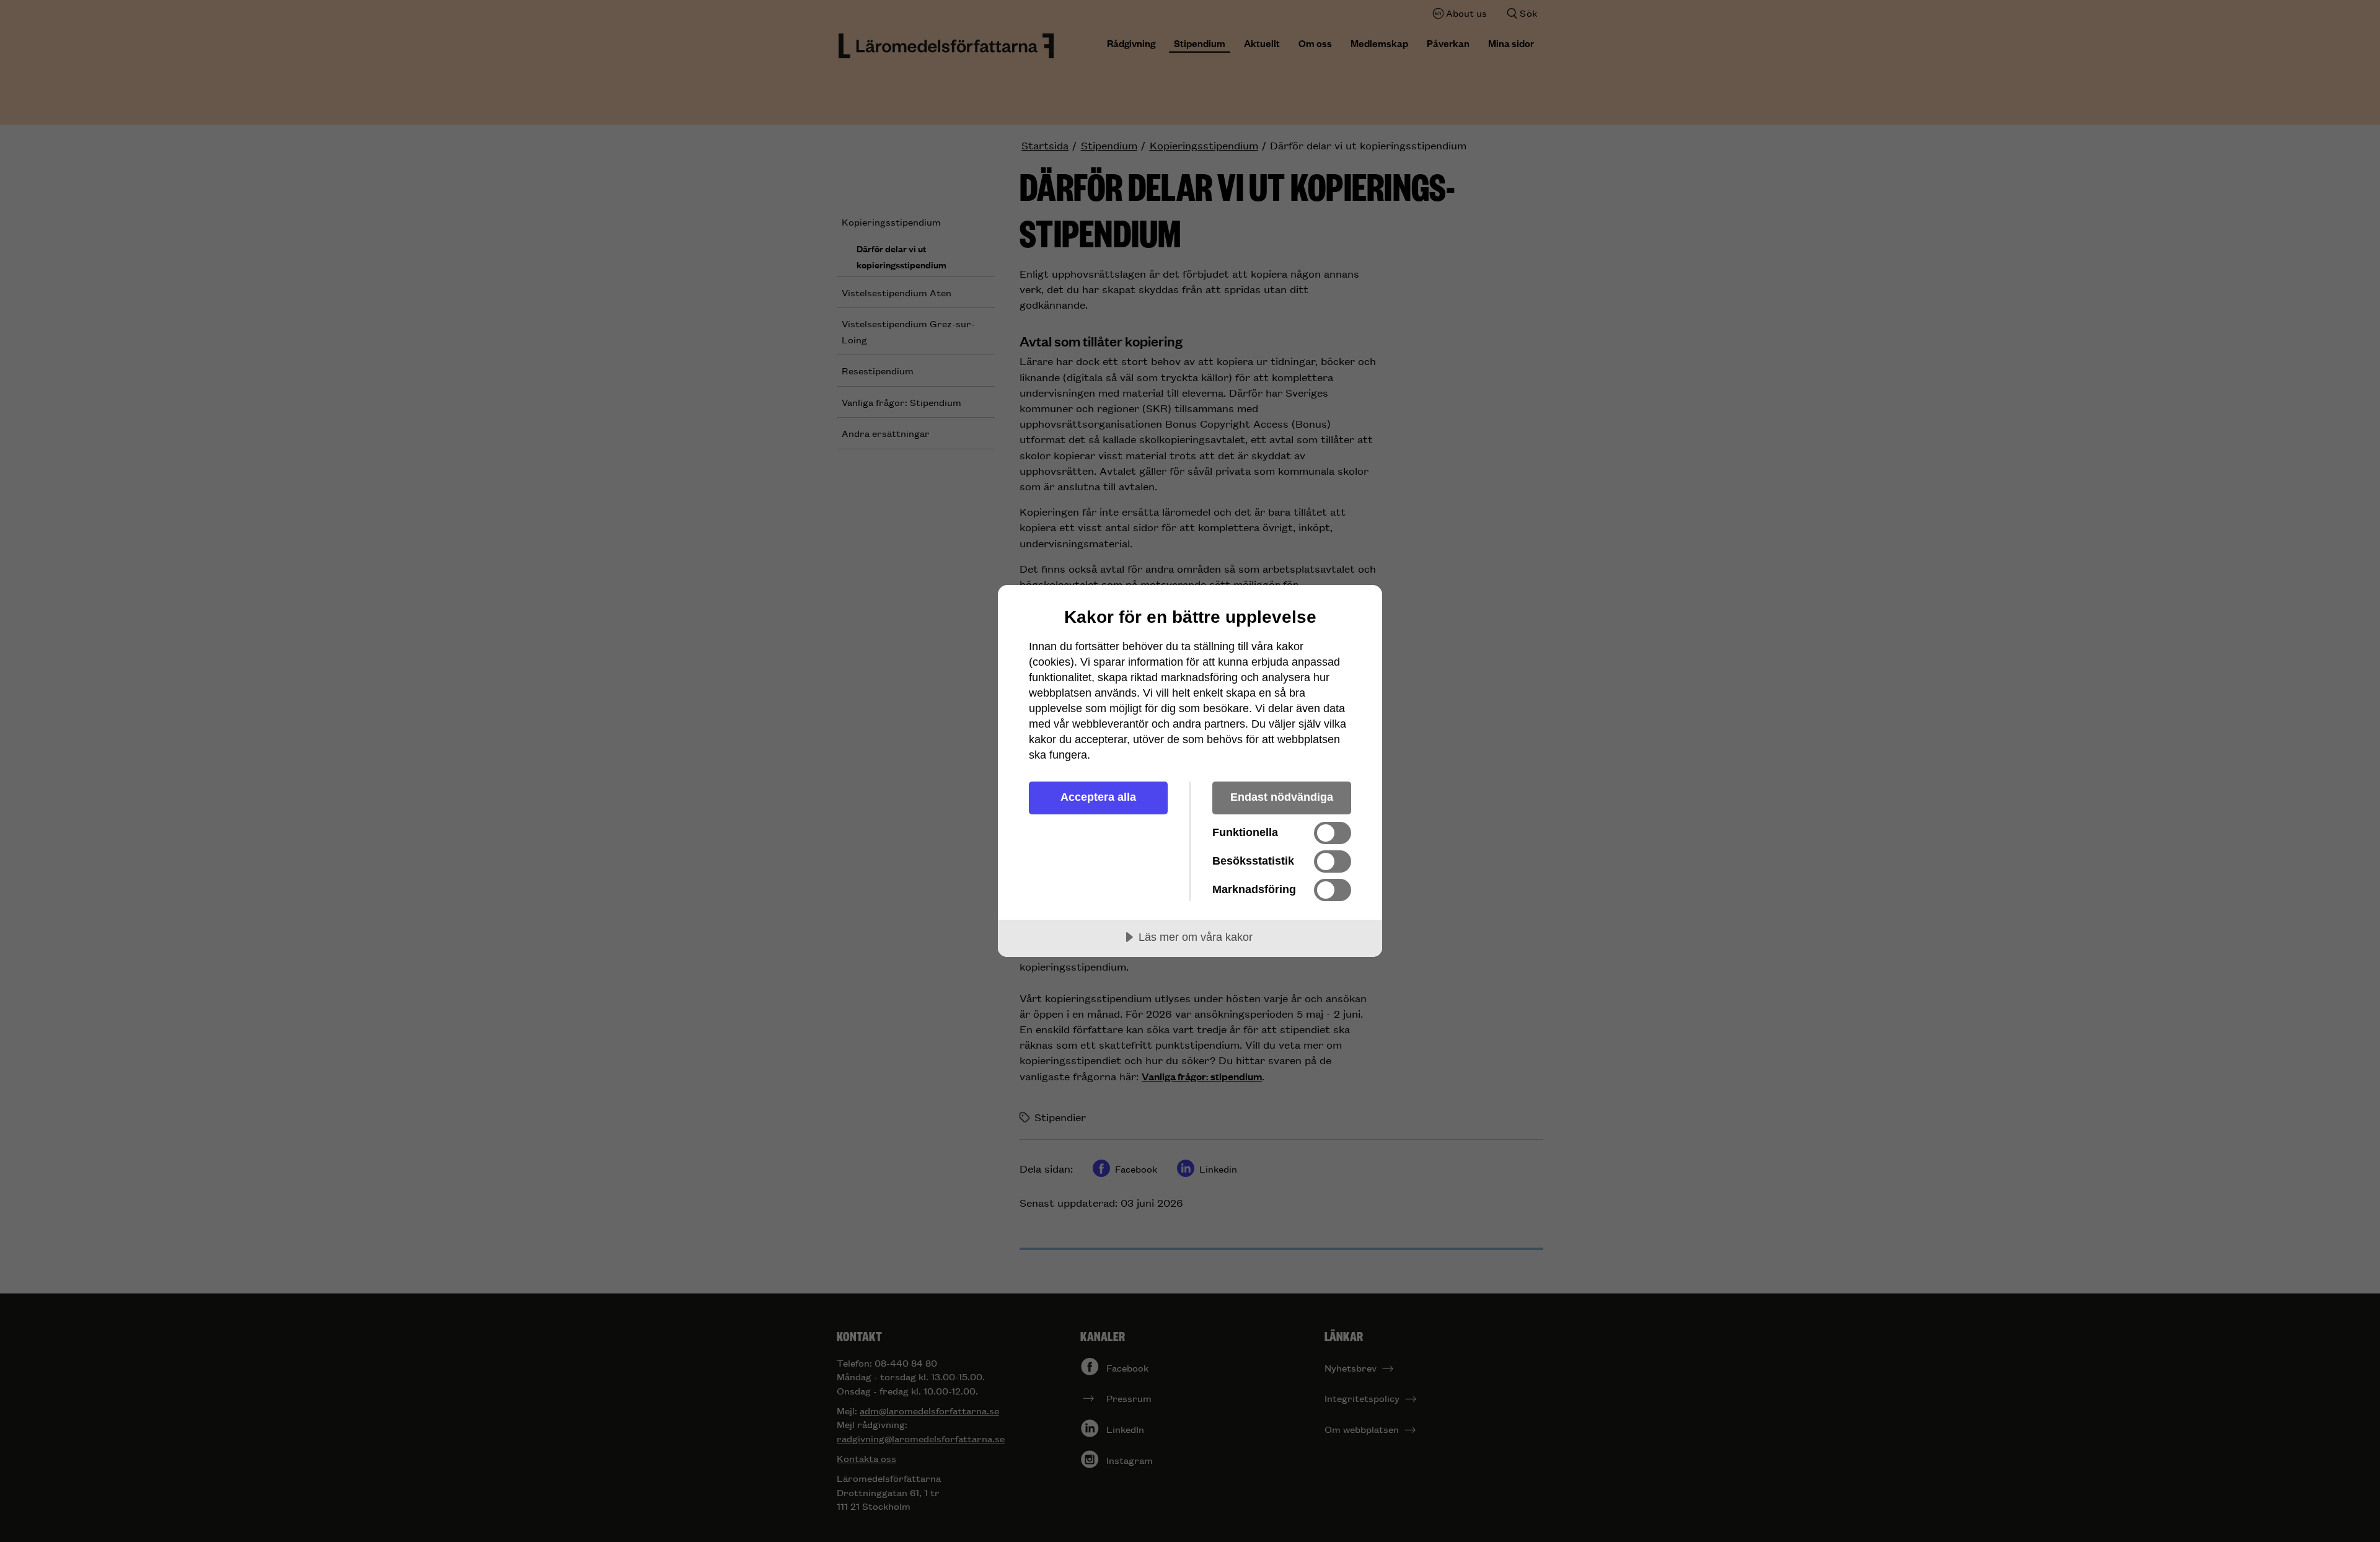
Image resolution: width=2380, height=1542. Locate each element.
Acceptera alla (1098, 797)
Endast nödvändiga (1282, 797)
